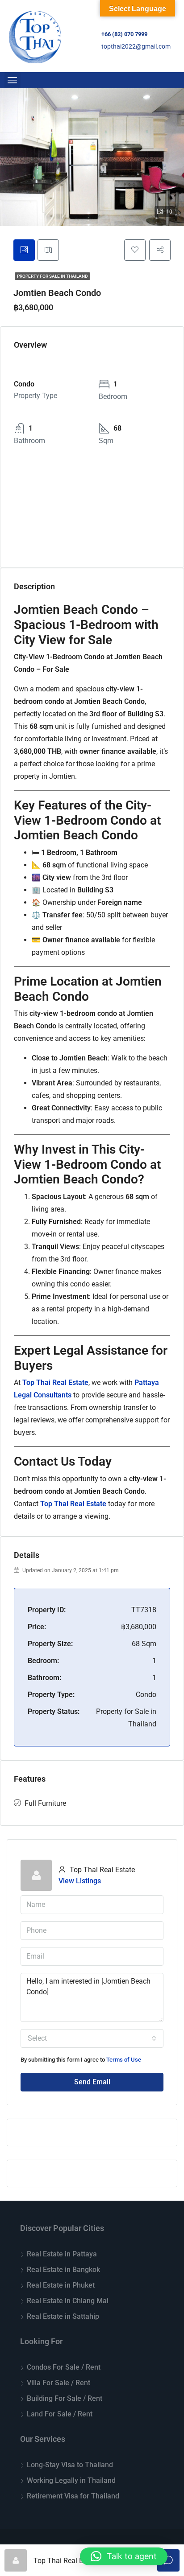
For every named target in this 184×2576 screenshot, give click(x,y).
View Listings (80, 1881)
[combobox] (92, 2038)
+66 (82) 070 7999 (124, 34)
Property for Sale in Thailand (52, 276)
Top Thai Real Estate (55, 1382)
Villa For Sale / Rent (59, 2383)
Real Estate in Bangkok (63, 2270)
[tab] (24, 250)
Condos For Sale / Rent (64, 2367)
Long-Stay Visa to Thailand (70, 2465)
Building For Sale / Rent (65, 2398)
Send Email (92, 2082)
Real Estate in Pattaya (62, 2254)
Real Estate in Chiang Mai (68, 2301)
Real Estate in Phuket (61, 2285)
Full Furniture (45, 1803)
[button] (124, 2556)
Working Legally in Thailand (71, 2480)
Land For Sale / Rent (60, 2414)
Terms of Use (124, 2060)
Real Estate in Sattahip (63, 2316)
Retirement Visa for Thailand (73, 2496)
